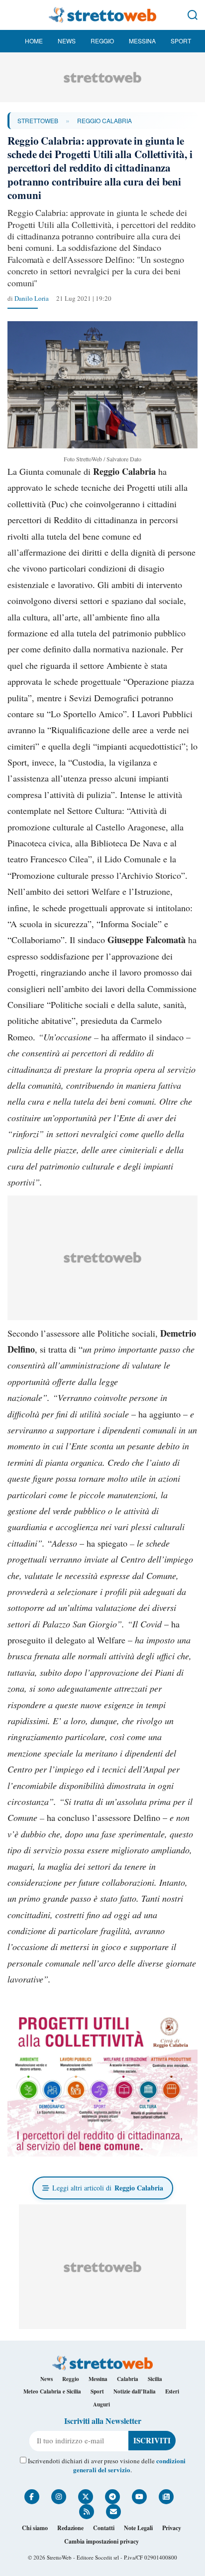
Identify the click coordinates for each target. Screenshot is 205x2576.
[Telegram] (112, 2497)
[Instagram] (59, 2497)
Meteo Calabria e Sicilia (52, 2391)
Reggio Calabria (104, 120)
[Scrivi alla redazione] (113, 2512)
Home (34, 41)
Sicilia (155, 2379)
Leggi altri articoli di (108, 2188)
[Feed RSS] (87, 2512)
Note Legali (138, 2528)
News (67, 41)
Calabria (128, 2379)
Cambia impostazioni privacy (102, 2541)
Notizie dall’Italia (135, 2391)
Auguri (102, 2404)
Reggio (102, 41)
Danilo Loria (32, 298)
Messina (142, 41)
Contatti (104, 2528)
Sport (181, 41)
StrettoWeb (38, 120)
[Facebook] (32, 2497)
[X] (86, 2497)
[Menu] (12, 15)
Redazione (70, 2528)
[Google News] (166, 2497)
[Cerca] (193, 15)
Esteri (172, 2391)
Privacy (172, 2528)
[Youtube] (139, 2497)
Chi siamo (35, 2528)
